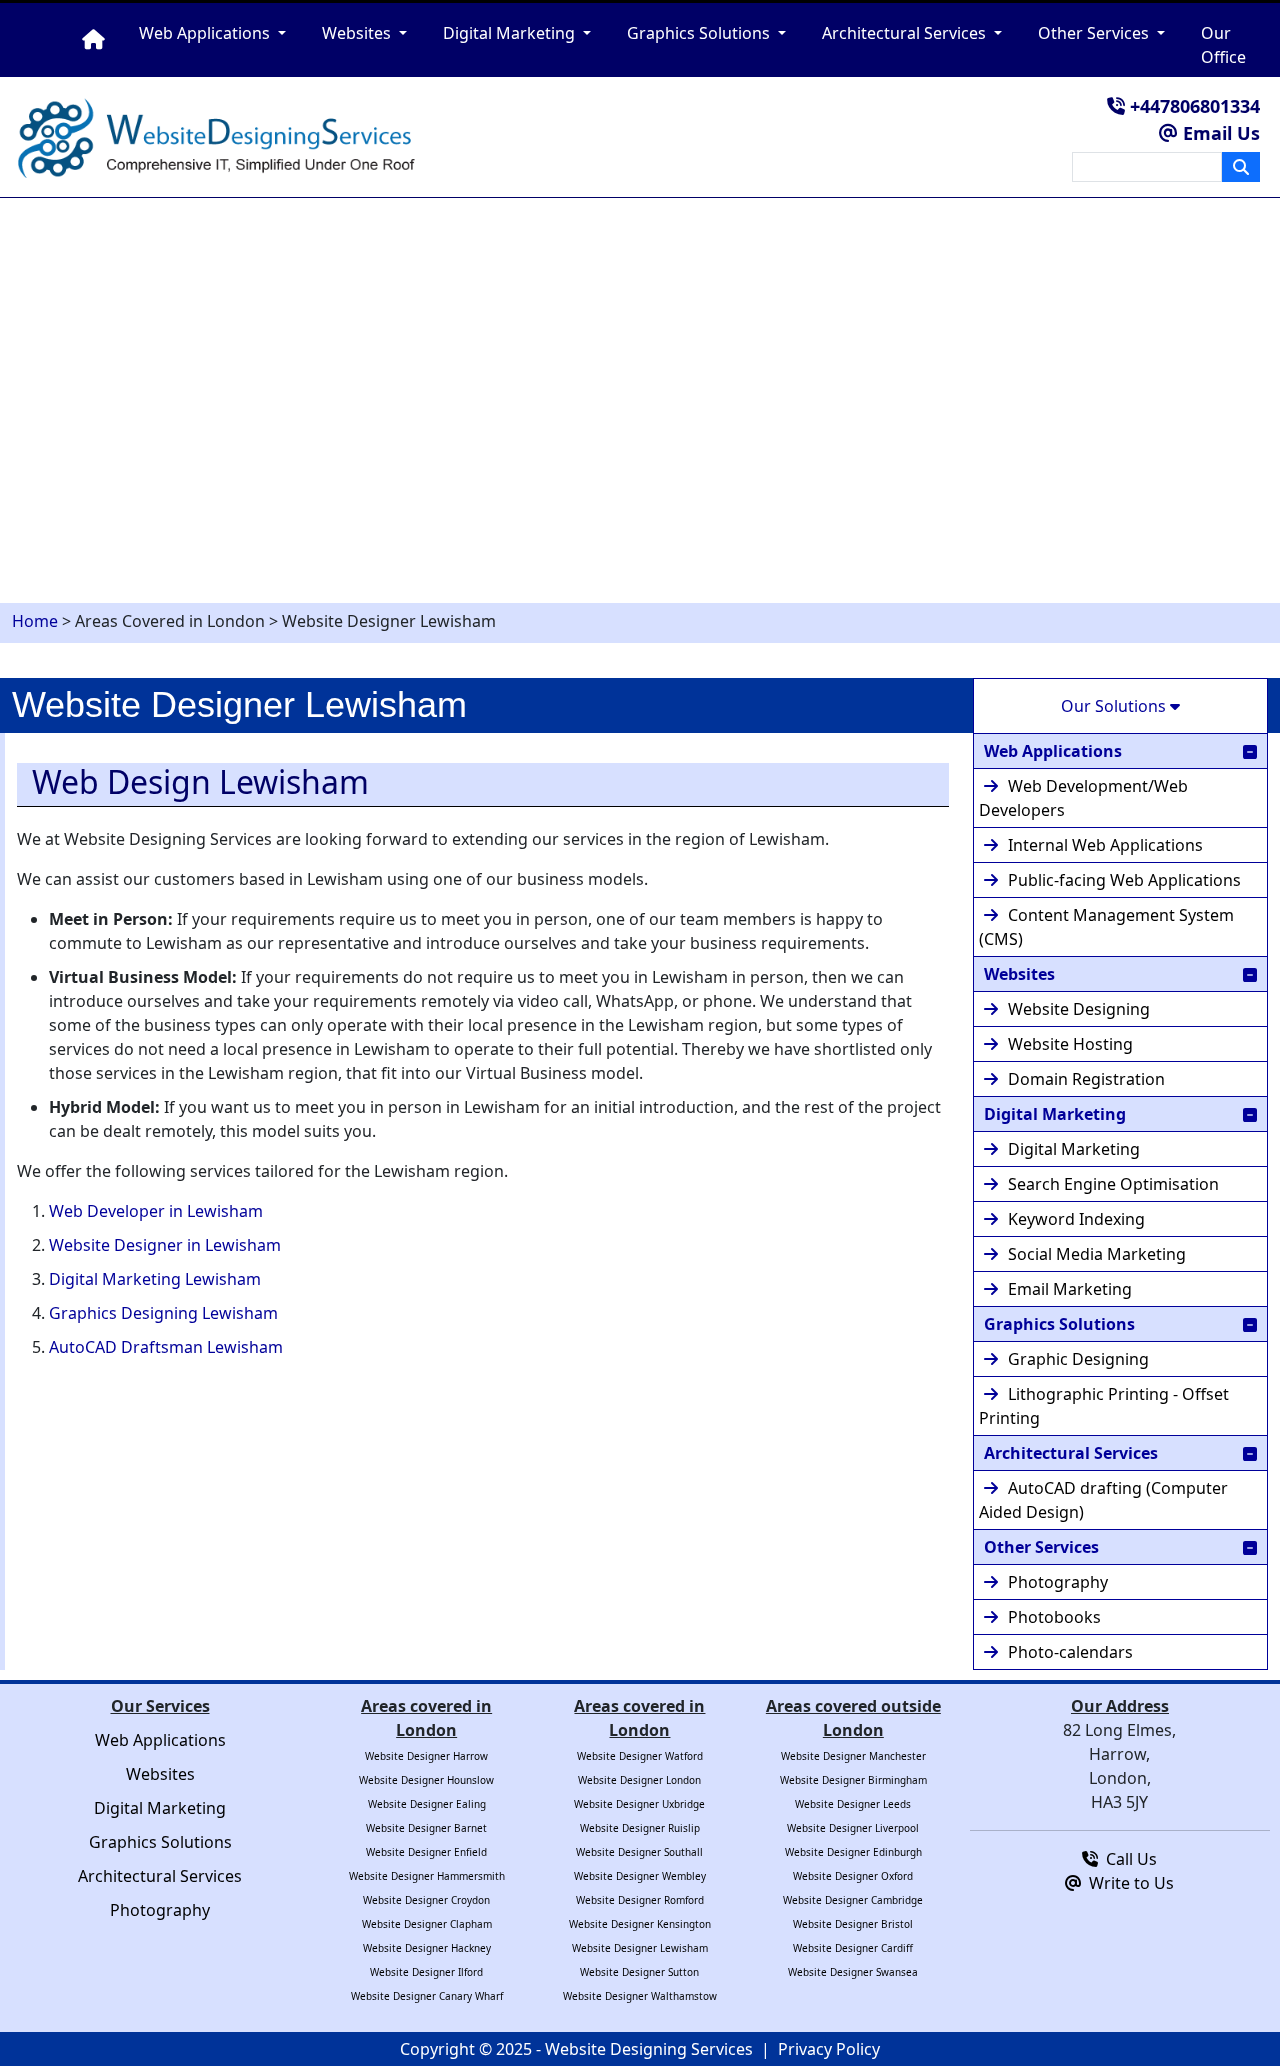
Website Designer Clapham (427, 1924)
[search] (1241, 167)
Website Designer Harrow (426, 1756)
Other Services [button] (1095, 33)
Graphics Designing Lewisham (163, 1313)
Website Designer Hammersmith (427, 1876)
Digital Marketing (1055, 1114)
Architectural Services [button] (906, 33)
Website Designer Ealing (427, 1804)
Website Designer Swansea (853, 1972)
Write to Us (1127, 1883)
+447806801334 (1192, 106)
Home (35, 621)
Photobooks (1054, 1617)
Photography (1058, 1582)
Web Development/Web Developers (1083, 798)
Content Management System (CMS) (1106, 927)
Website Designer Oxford (853, 1876)
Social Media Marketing (1097, 1254)
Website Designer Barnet (426, 1828)
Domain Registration (1086, 1079)
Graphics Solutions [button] (700, 33)
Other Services (1041, 1547)
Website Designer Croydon (426, 1900)
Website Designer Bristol (853, 1924)
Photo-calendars (1070, 1652)
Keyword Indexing (1076, 1219)
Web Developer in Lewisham (156, 1211)
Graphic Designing (1078, 1359)
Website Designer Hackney (427, 1948)
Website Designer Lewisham (640, 1948)
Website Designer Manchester (853, 1756)
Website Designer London (639, 1780)
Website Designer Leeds (853, 1804)
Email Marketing (1070, 1289)
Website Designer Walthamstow (640, 1996)
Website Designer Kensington (640, 1924)
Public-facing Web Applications (1124, 880)
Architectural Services (1071, 1453)
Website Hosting (1070, 1044)
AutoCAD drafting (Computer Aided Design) (1103, 1500)
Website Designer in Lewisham (165, 1245)
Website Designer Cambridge (853, 1900)
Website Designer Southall (639, 1852)
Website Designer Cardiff (853, 1948)
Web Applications (1053, 751)
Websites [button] (358, 33)
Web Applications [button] (206, 33)
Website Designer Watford (640, 1756)
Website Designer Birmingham (853, 1780)
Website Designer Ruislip (640, 1828)
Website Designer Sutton (639, 1972)
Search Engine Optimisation (1113, 1184)
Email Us (1219, 133)
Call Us (1127, 1859)
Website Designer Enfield (426, 1852)
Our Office (1223, 45)
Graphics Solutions (1059, 1324)
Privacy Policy (829, 2049)
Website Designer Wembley (640, 1876)
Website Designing (1079, 1009)
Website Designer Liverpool (853, 1828)
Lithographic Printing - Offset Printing (1104, 1406)
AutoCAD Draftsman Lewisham (166, 1347)
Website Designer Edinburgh (853, 1852)
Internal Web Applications (1105, 845)
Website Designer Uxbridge (639, 1804)
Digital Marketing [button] (511, 33)
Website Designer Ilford (426, 1972)
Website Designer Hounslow (426, 1780)
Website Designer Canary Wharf (427, 1996)
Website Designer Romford (640, 1900)
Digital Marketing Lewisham (155, 1279)
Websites (1019, 974)
